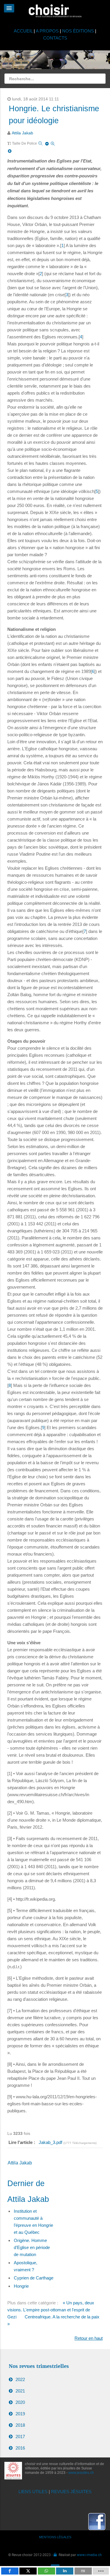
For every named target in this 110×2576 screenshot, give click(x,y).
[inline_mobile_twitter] (28, 2571)
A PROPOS (47, 31)
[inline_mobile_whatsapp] (46, 2571)
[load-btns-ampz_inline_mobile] (101, 2571)
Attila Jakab (22, 133)
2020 (20, 2402)
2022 (20, 2379)
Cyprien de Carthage (34, 2278)
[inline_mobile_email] (83, 2571)
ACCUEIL (24, 31)
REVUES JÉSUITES (71, 2492)
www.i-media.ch (89, 2555)
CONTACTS (55, 38)
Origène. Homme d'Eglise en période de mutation (32, 2247)
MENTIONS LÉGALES (55, 2537)
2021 (20, 2391)
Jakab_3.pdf (51, 2142)
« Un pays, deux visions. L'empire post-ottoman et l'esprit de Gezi (51, 2310)
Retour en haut (89, 2338)
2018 (20, 2425)
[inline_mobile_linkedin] (65, 2571)
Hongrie (21, 2286)
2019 (20, 2414)
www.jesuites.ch (81, 2473)
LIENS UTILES (33, 2492)
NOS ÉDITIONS (78, 31)
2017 (20, 2437)
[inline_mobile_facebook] (10, 2571)
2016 (20, 2448)
